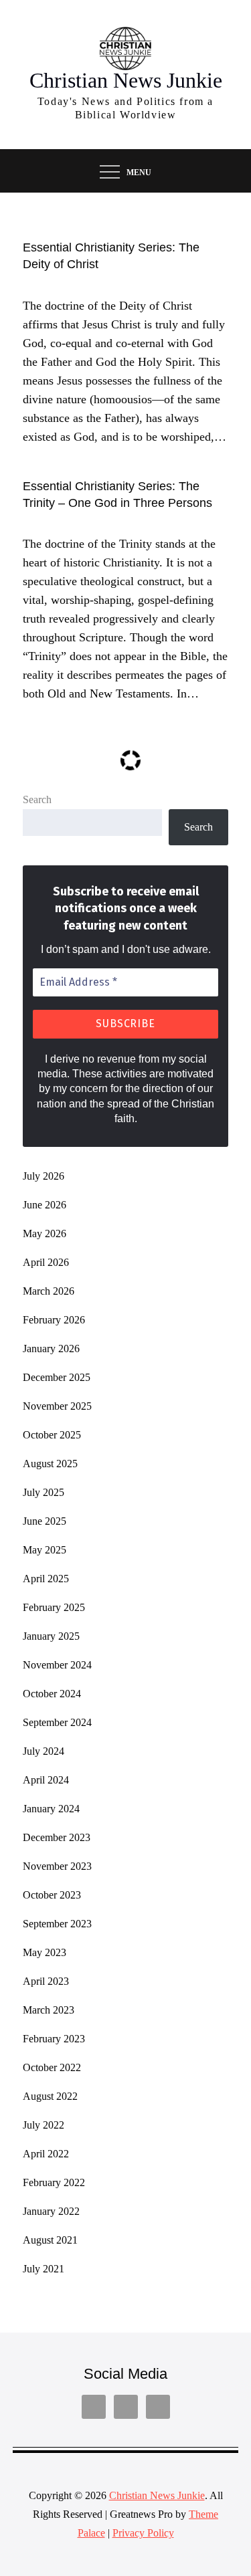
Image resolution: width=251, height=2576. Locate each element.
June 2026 (45, 1205)
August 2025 (50, 1464)
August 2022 (50, 2096)
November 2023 (57, 1866)
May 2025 (45, 1550)
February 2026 (54, 1320)
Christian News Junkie (126, 80)
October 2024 (52, 1694)
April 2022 (46, 2154)
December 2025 (57, 1377)
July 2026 (44, 1176)
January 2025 (51, 1636)
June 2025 (45, 1521)
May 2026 (45, 1233)
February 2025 (54, 1607)
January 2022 (51, 2211)
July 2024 (44, 1751)
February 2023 (54, 2039)
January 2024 (51, 1809)
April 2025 (46, 1579)
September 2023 (57, 1924)
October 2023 (52, 1895)
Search (37, 799)
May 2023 (45, 1952)
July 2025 (44, 1492)
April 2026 (46, 1262)
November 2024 (57, 1665)
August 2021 (50, 2240)
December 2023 (57, 1837)
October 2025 (52, 1435)
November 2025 (57, 1406)
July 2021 (44, 2269)
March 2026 (49, 1291)
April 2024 (46, 1780)
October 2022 (52, 2067)
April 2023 (46, 1981)
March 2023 (49, 2010)
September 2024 (57, 1722)
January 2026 (51, 1349)
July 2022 (44, 2125)
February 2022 (54, 2182)
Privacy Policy (143, 2533)
